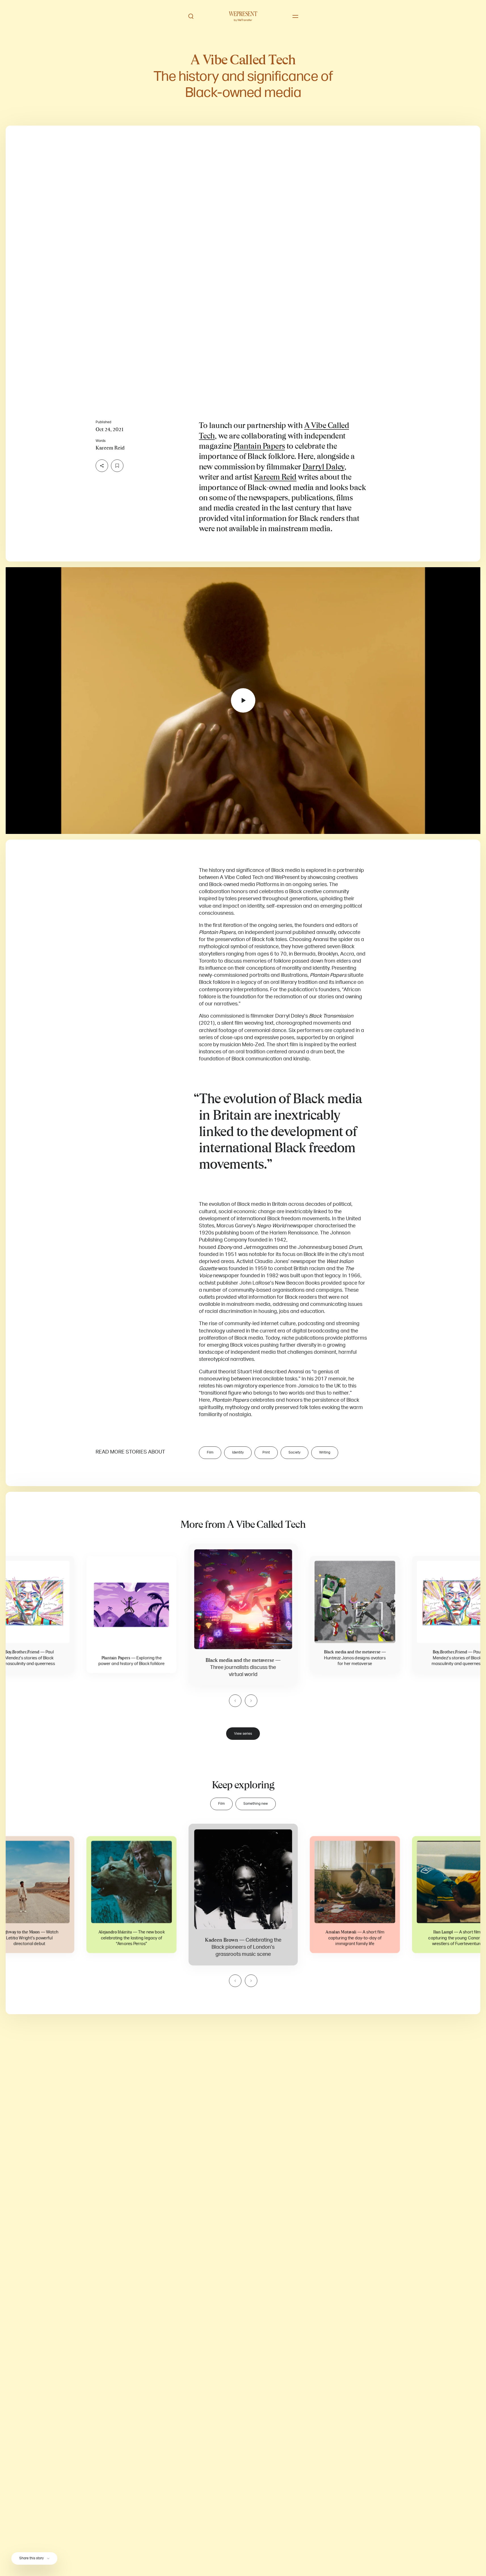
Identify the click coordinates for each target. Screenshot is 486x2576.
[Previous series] (235, 1701)
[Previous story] (235, 1981)
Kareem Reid (275, 477)
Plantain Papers (259, 446)
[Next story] (251, 1981)
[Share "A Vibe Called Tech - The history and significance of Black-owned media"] (102, 466)
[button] (243, 259)
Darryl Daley (323, 467)
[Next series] (251, 1701)
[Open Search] (191, 16)
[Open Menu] (295, 16)
